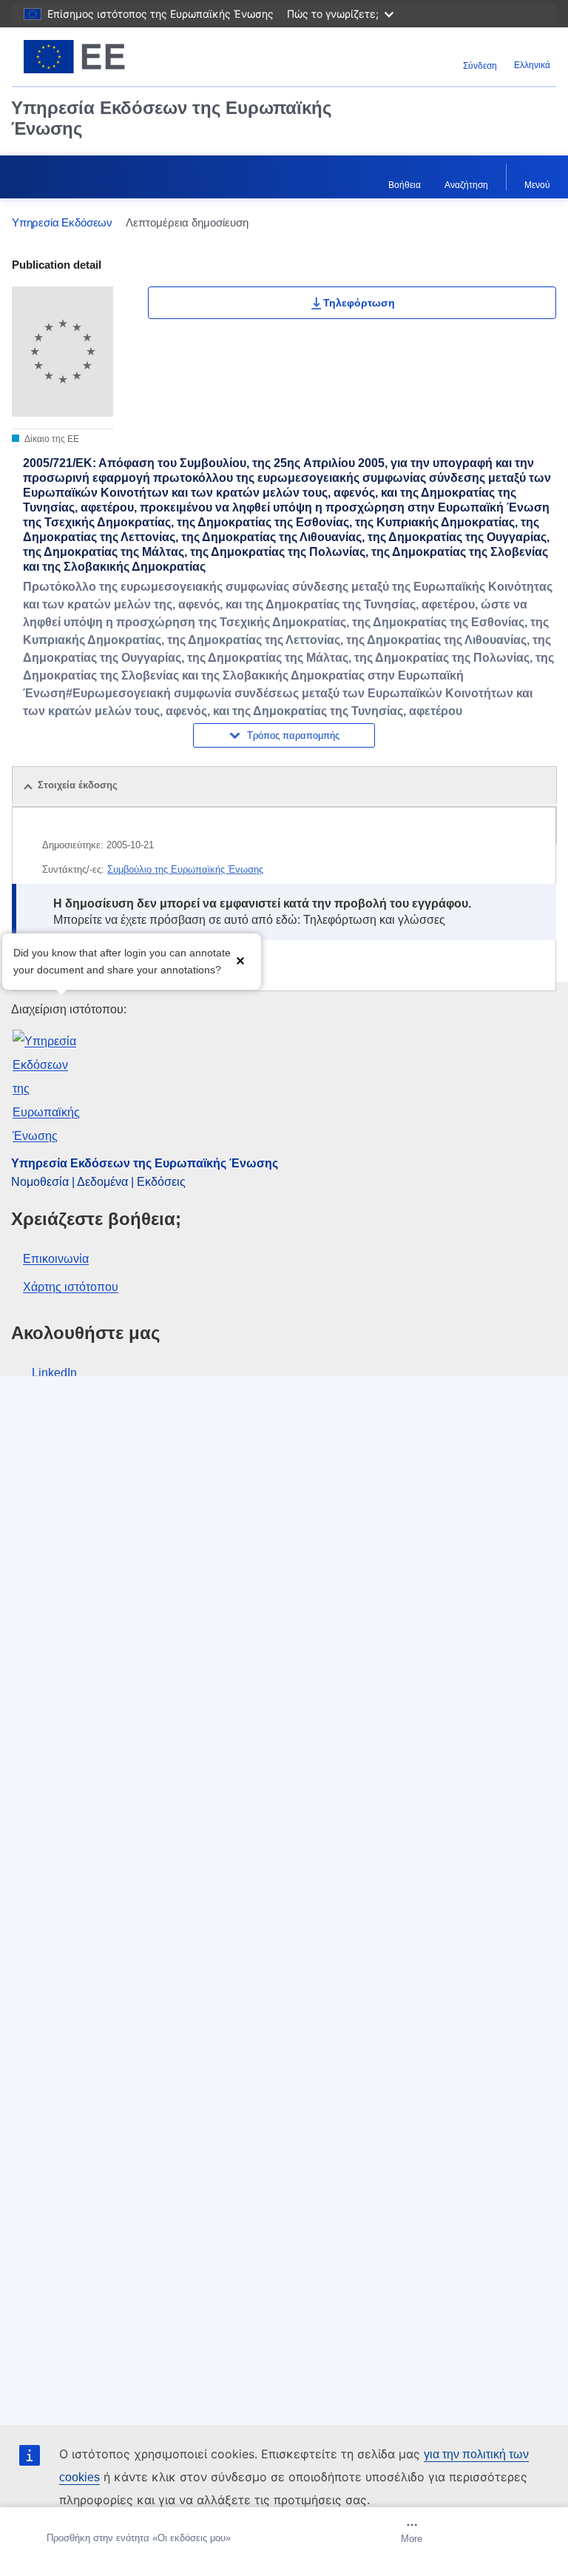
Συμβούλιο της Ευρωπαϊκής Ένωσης (185, 869)
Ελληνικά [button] (532, 65)
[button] (240, 960)
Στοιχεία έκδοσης (78, 785)
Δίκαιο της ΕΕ (51, 439)
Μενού (537, 185)
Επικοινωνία (56, 1259)
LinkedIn (54, 1373)
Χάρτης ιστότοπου (71, 1287)
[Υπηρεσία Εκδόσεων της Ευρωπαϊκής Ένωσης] (107, 57)
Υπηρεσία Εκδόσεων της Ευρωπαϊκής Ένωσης (171, 118)
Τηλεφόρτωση (359, 303)
